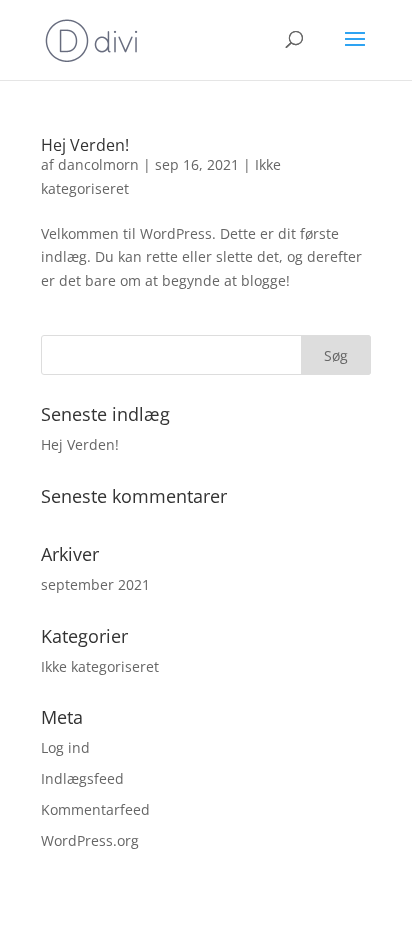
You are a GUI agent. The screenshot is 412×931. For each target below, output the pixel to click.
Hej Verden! (85, 145)
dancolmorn (98, 164)
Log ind (65, 747)
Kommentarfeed (95, 809)
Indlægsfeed (82, 778)
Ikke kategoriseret (100, 666)
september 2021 (95, 584)
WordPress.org (90, 840)
